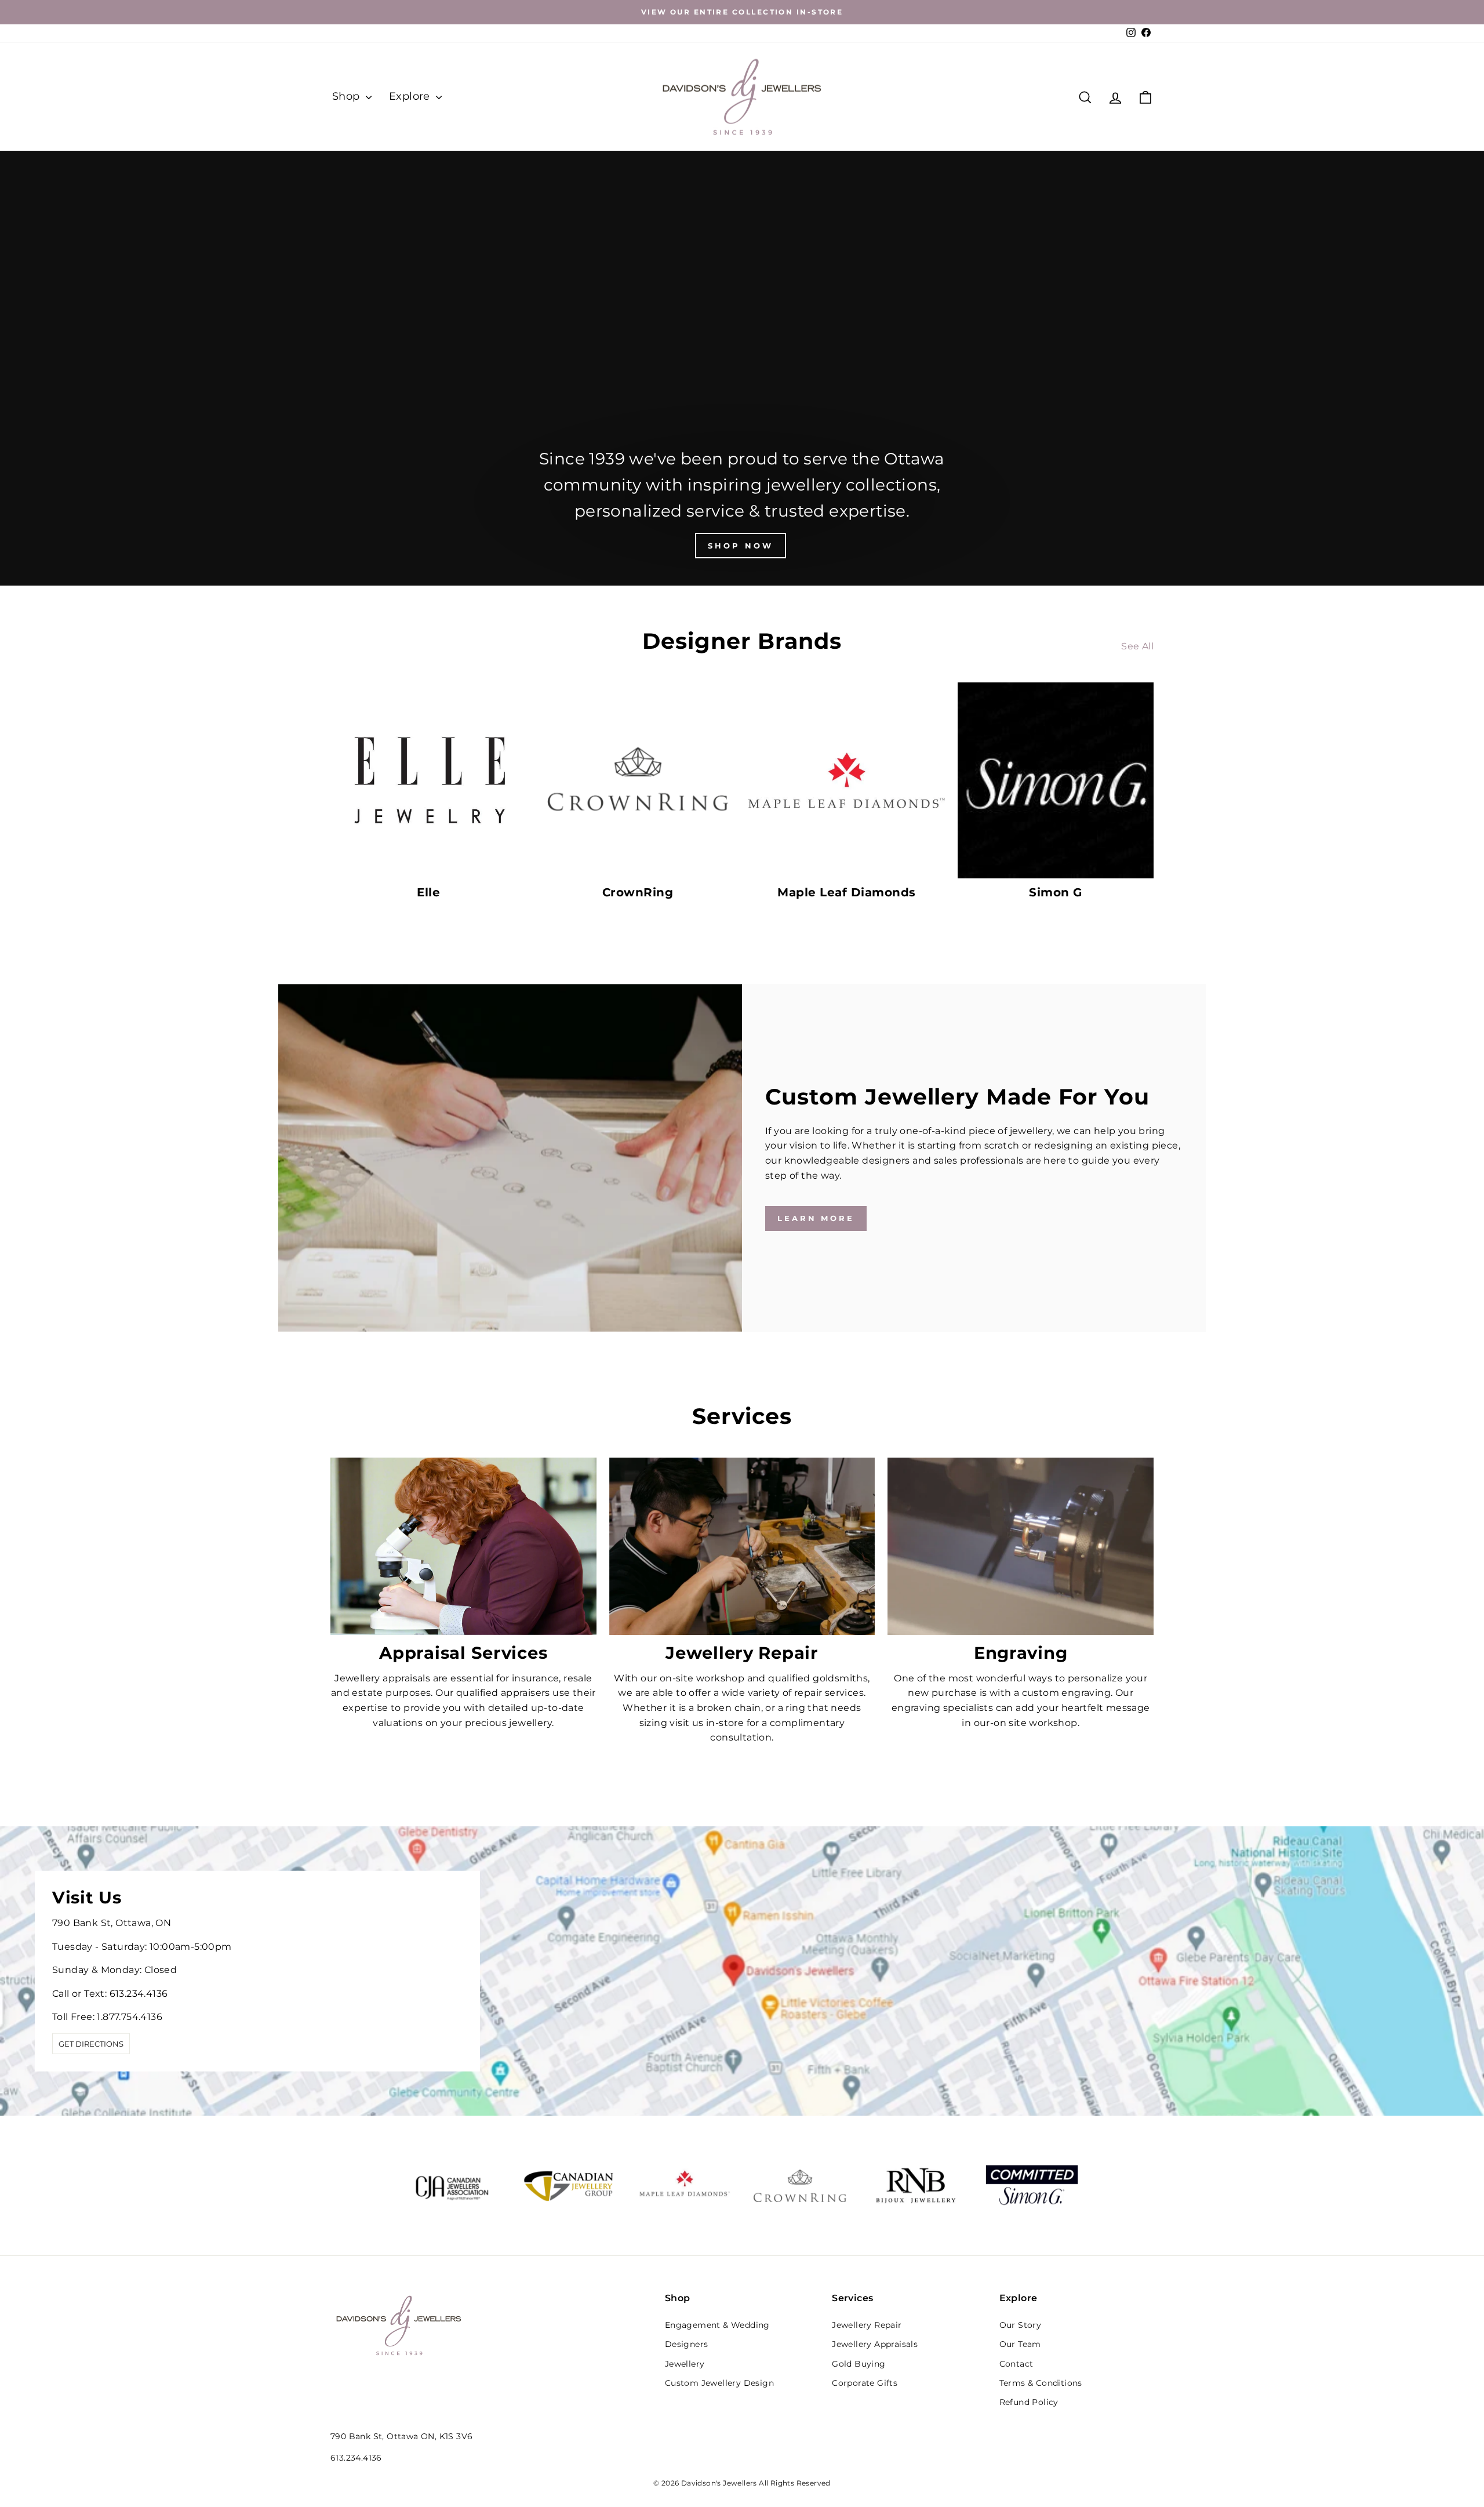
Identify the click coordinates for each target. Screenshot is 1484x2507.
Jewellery (685, 2364)
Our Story (1021, 2325)
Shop (348, 96)
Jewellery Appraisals (875, 2344)
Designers (687, 2344)
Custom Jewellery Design (719, 2383)
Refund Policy (1029, 2402)
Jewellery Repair (867, 2325)
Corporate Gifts (865, 2383)
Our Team (1020, 2344)
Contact (1016, 2364)
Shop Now (740, 546)
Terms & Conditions (1041, 2383)
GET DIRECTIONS (91, 2044)
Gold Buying (859, 2364)
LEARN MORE (816, 1218)
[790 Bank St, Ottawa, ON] (742, 1971)
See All (1137, 646)
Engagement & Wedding (717, 2325)
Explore (411, 96)
